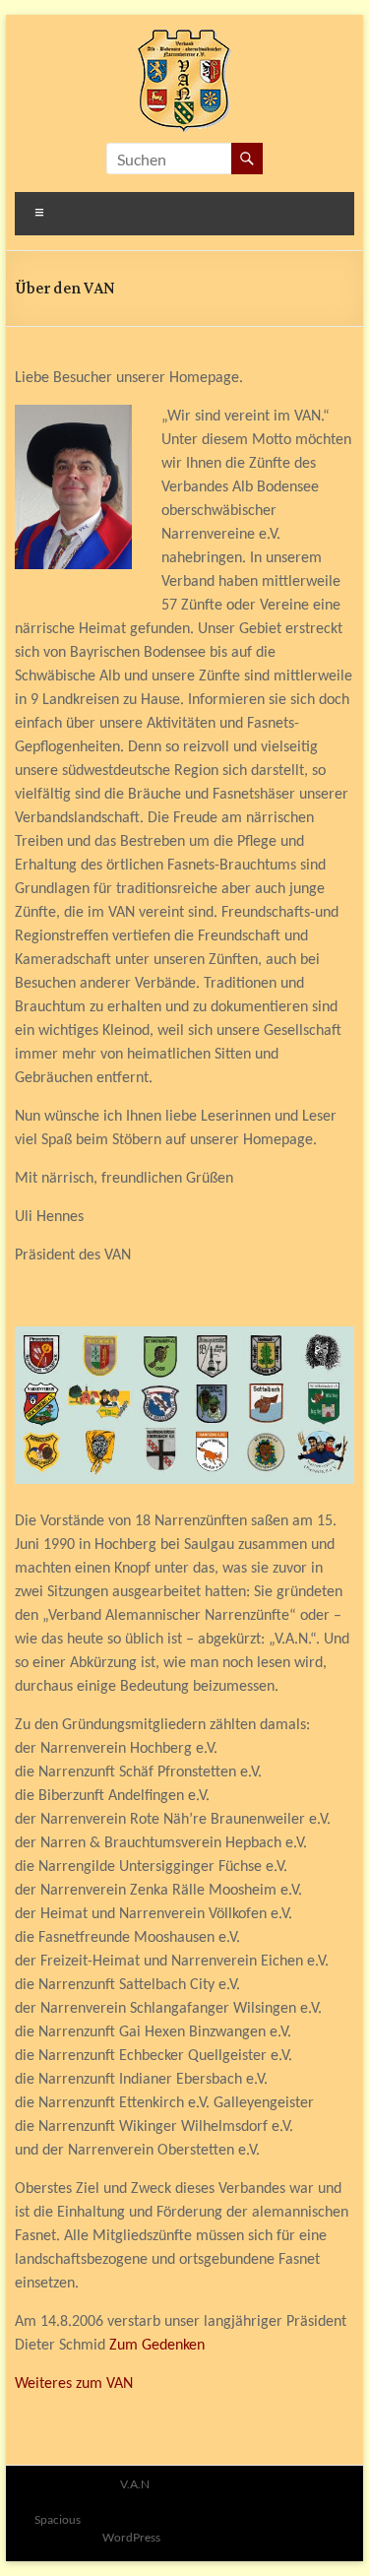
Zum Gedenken (157, 2346)
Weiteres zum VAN (74, 2384)
